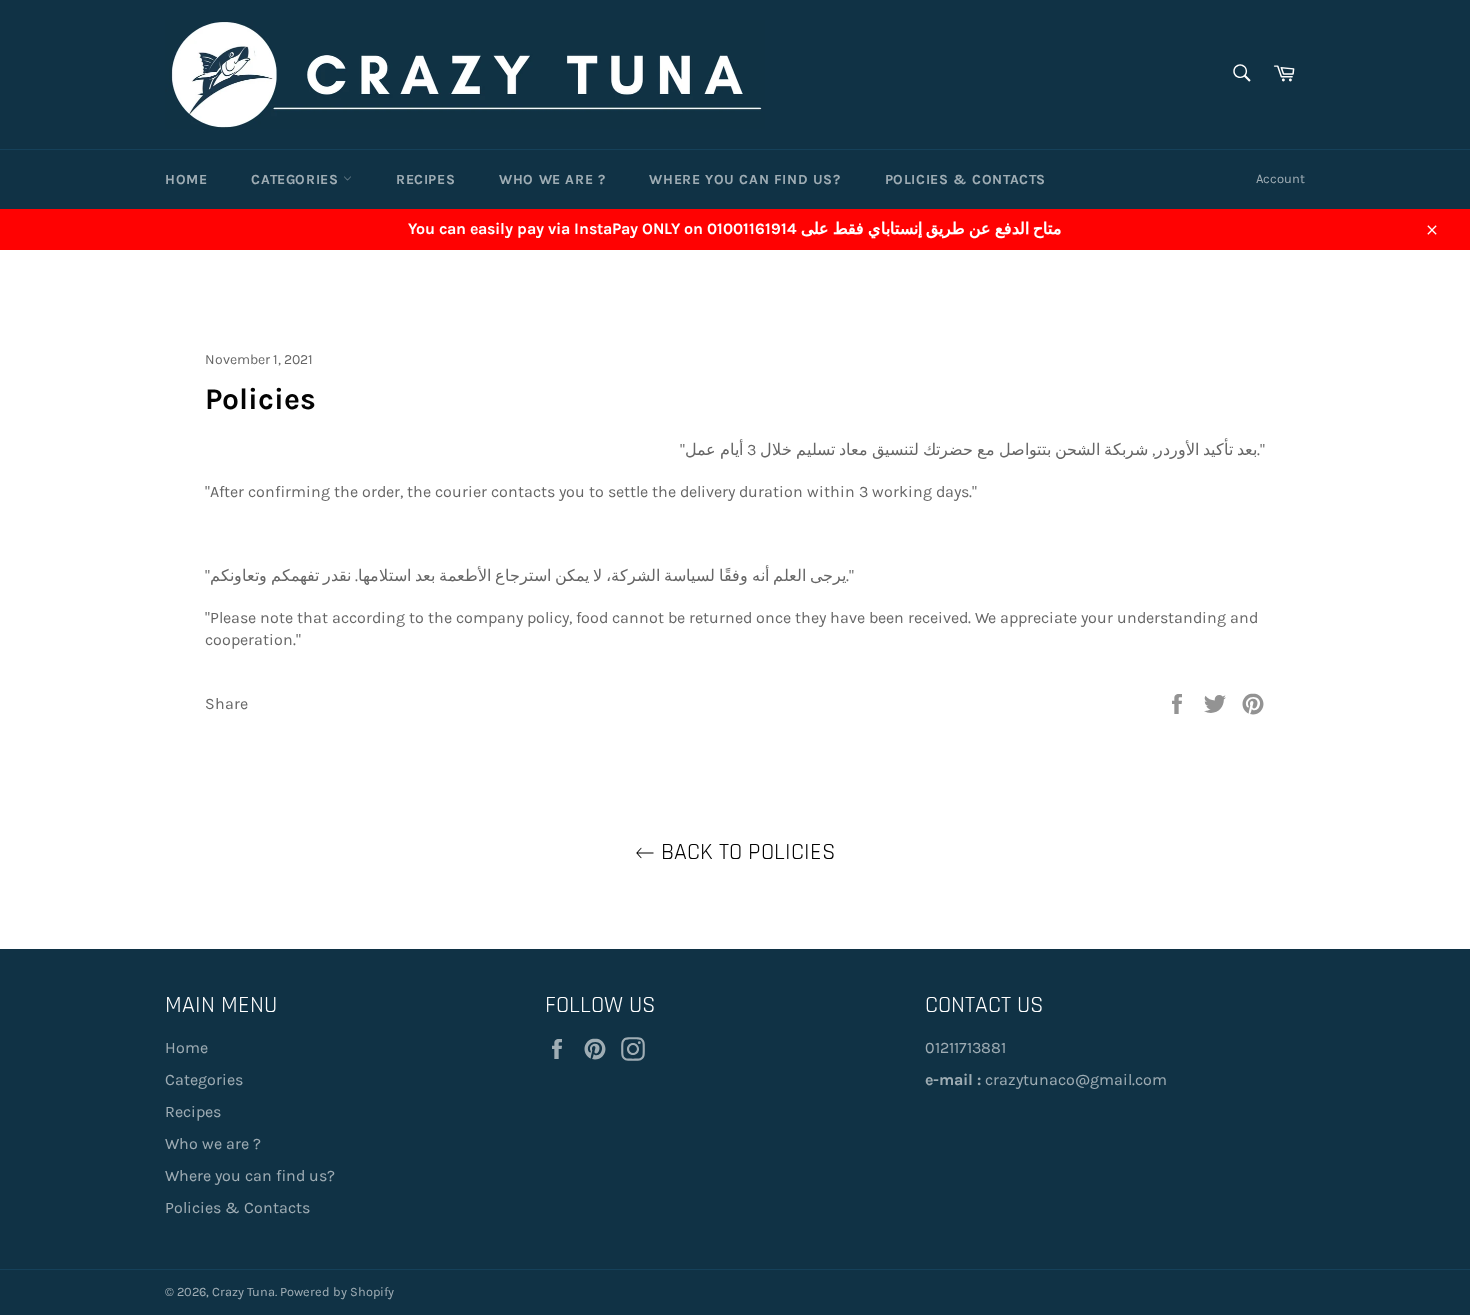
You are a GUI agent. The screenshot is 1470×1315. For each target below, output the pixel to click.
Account (1280, 178)
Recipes (425, 179)
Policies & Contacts (965, 179)
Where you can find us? (744, 179)
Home (186, 179)
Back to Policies (745, 852)
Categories (297, 179)
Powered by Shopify (337, 1291)
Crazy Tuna (243, 1291)
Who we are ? (552, 179)
